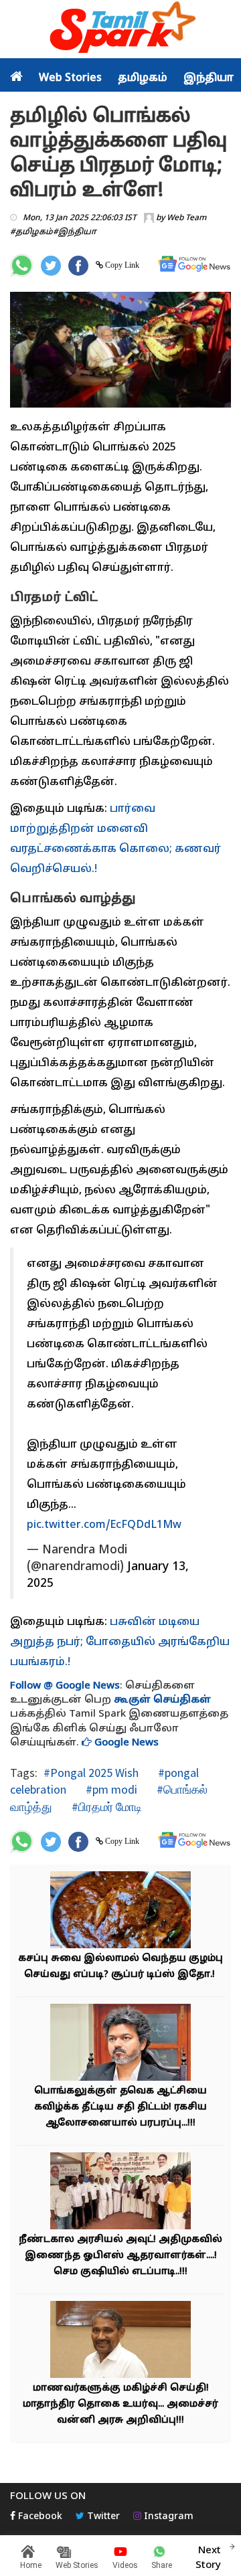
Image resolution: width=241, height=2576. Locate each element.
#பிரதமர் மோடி (105, 1807)
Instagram (167, 2517)
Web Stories (70, 78)
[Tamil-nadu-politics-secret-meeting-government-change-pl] (120, 2044)
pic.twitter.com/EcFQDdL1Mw (104, 1525)
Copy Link (121, 265)
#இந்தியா (75, 232)
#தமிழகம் (31, 232)
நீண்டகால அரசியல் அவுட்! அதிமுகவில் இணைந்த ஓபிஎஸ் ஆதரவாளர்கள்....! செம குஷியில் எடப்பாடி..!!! (120, 2256)
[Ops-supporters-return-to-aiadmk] (120, 2193)
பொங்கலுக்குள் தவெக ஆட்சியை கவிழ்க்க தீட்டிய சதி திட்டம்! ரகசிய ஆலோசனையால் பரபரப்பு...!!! (120, 2107)
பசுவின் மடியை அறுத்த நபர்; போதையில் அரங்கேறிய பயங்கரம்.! (120, 1642)
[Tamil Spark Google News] (194, 264)
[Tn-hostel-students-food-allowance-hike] (120, 2341)
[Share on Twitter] (51, 266)
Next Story (208, 2558)
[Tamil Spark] (120, 30)
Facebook (39, 2517)
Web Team (186, 218)
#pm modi (110, 1789)
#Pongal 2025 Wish (91, 1773)
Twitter (102, 2517)
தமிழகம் (143, 78)
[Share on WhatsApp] (22, 265)
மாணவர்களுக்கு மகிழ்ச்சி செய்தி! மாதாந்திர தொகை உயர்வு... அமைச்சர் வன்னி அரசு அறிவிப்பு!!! (120, 2404)
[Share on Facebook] (78, 266)
